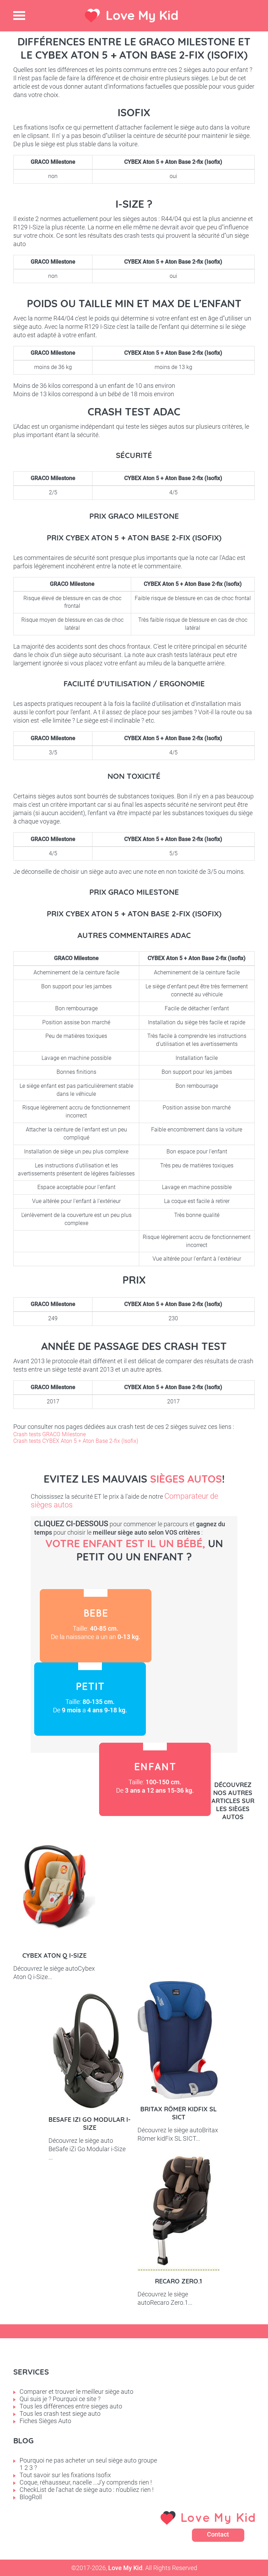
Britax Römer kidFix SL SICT (178, 2113)
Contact (218, 2534)
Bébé (96, 1626)
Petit (90, 1699)
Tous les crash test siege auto (60, 2413)
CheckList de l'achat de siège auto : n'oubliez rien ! (87, 2490)
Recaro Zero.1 (178, 2281)
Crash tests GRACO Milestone (50, 1434)
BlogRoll (31, 2497)
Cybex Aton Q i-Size (54, 1955)
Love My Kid (142, 15)
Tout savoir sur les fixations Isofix (65, 2475)
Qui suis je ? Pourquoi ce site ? (60, 2399)
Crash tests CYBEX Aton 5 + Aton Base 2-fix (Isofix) (76, 1441)
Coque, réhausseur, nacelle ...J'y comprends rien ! (86, 2482)
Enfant (155, 1779)
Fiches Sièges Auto (45, 2421)
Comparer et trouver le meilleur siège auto (76, 2392)
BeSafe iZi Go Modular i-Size (90, 2124)
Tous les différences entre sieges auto (71, 2406)
